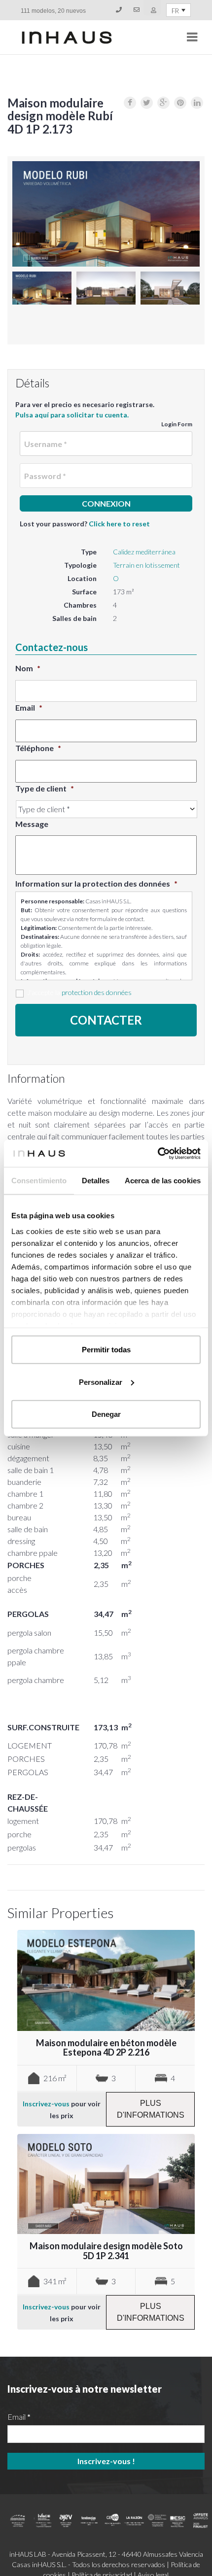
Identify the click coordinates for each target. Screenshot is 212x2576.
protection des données (97, 992)
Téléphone (38, 748)
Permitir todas (106, 1350)
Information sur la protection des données (96, 883)
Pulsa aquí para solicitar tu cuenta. (72, 415)
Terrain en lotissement (146, 565)
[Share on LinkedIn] (197, 103)
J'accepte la (79, 992)
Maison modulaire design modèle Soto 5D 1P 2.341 (106, 2251)
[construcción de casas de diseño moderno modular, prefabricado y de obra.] (67, 37)
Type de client (45, 788)
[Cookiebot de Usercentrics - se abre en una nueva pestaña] (158, 1153)
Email (29, 707)
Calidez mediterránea (144, 552)
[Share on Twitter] (147, 103)
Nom (28, 668)
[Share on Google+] (163, 103)
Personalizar (101, 1382)
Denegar (106, 1414)
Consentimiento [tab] (39, 1181)
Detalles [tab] (96, 1181)
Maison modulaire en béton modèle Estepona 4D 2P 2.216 (106, 2048)
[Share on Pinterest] (180, 103)
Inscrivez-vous (46, 2104)
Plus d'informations (151, 2109)
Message (32, 824)
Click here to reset (119, 524)
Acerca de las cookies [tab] (163, 1181)
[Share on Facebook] (130, 103)
